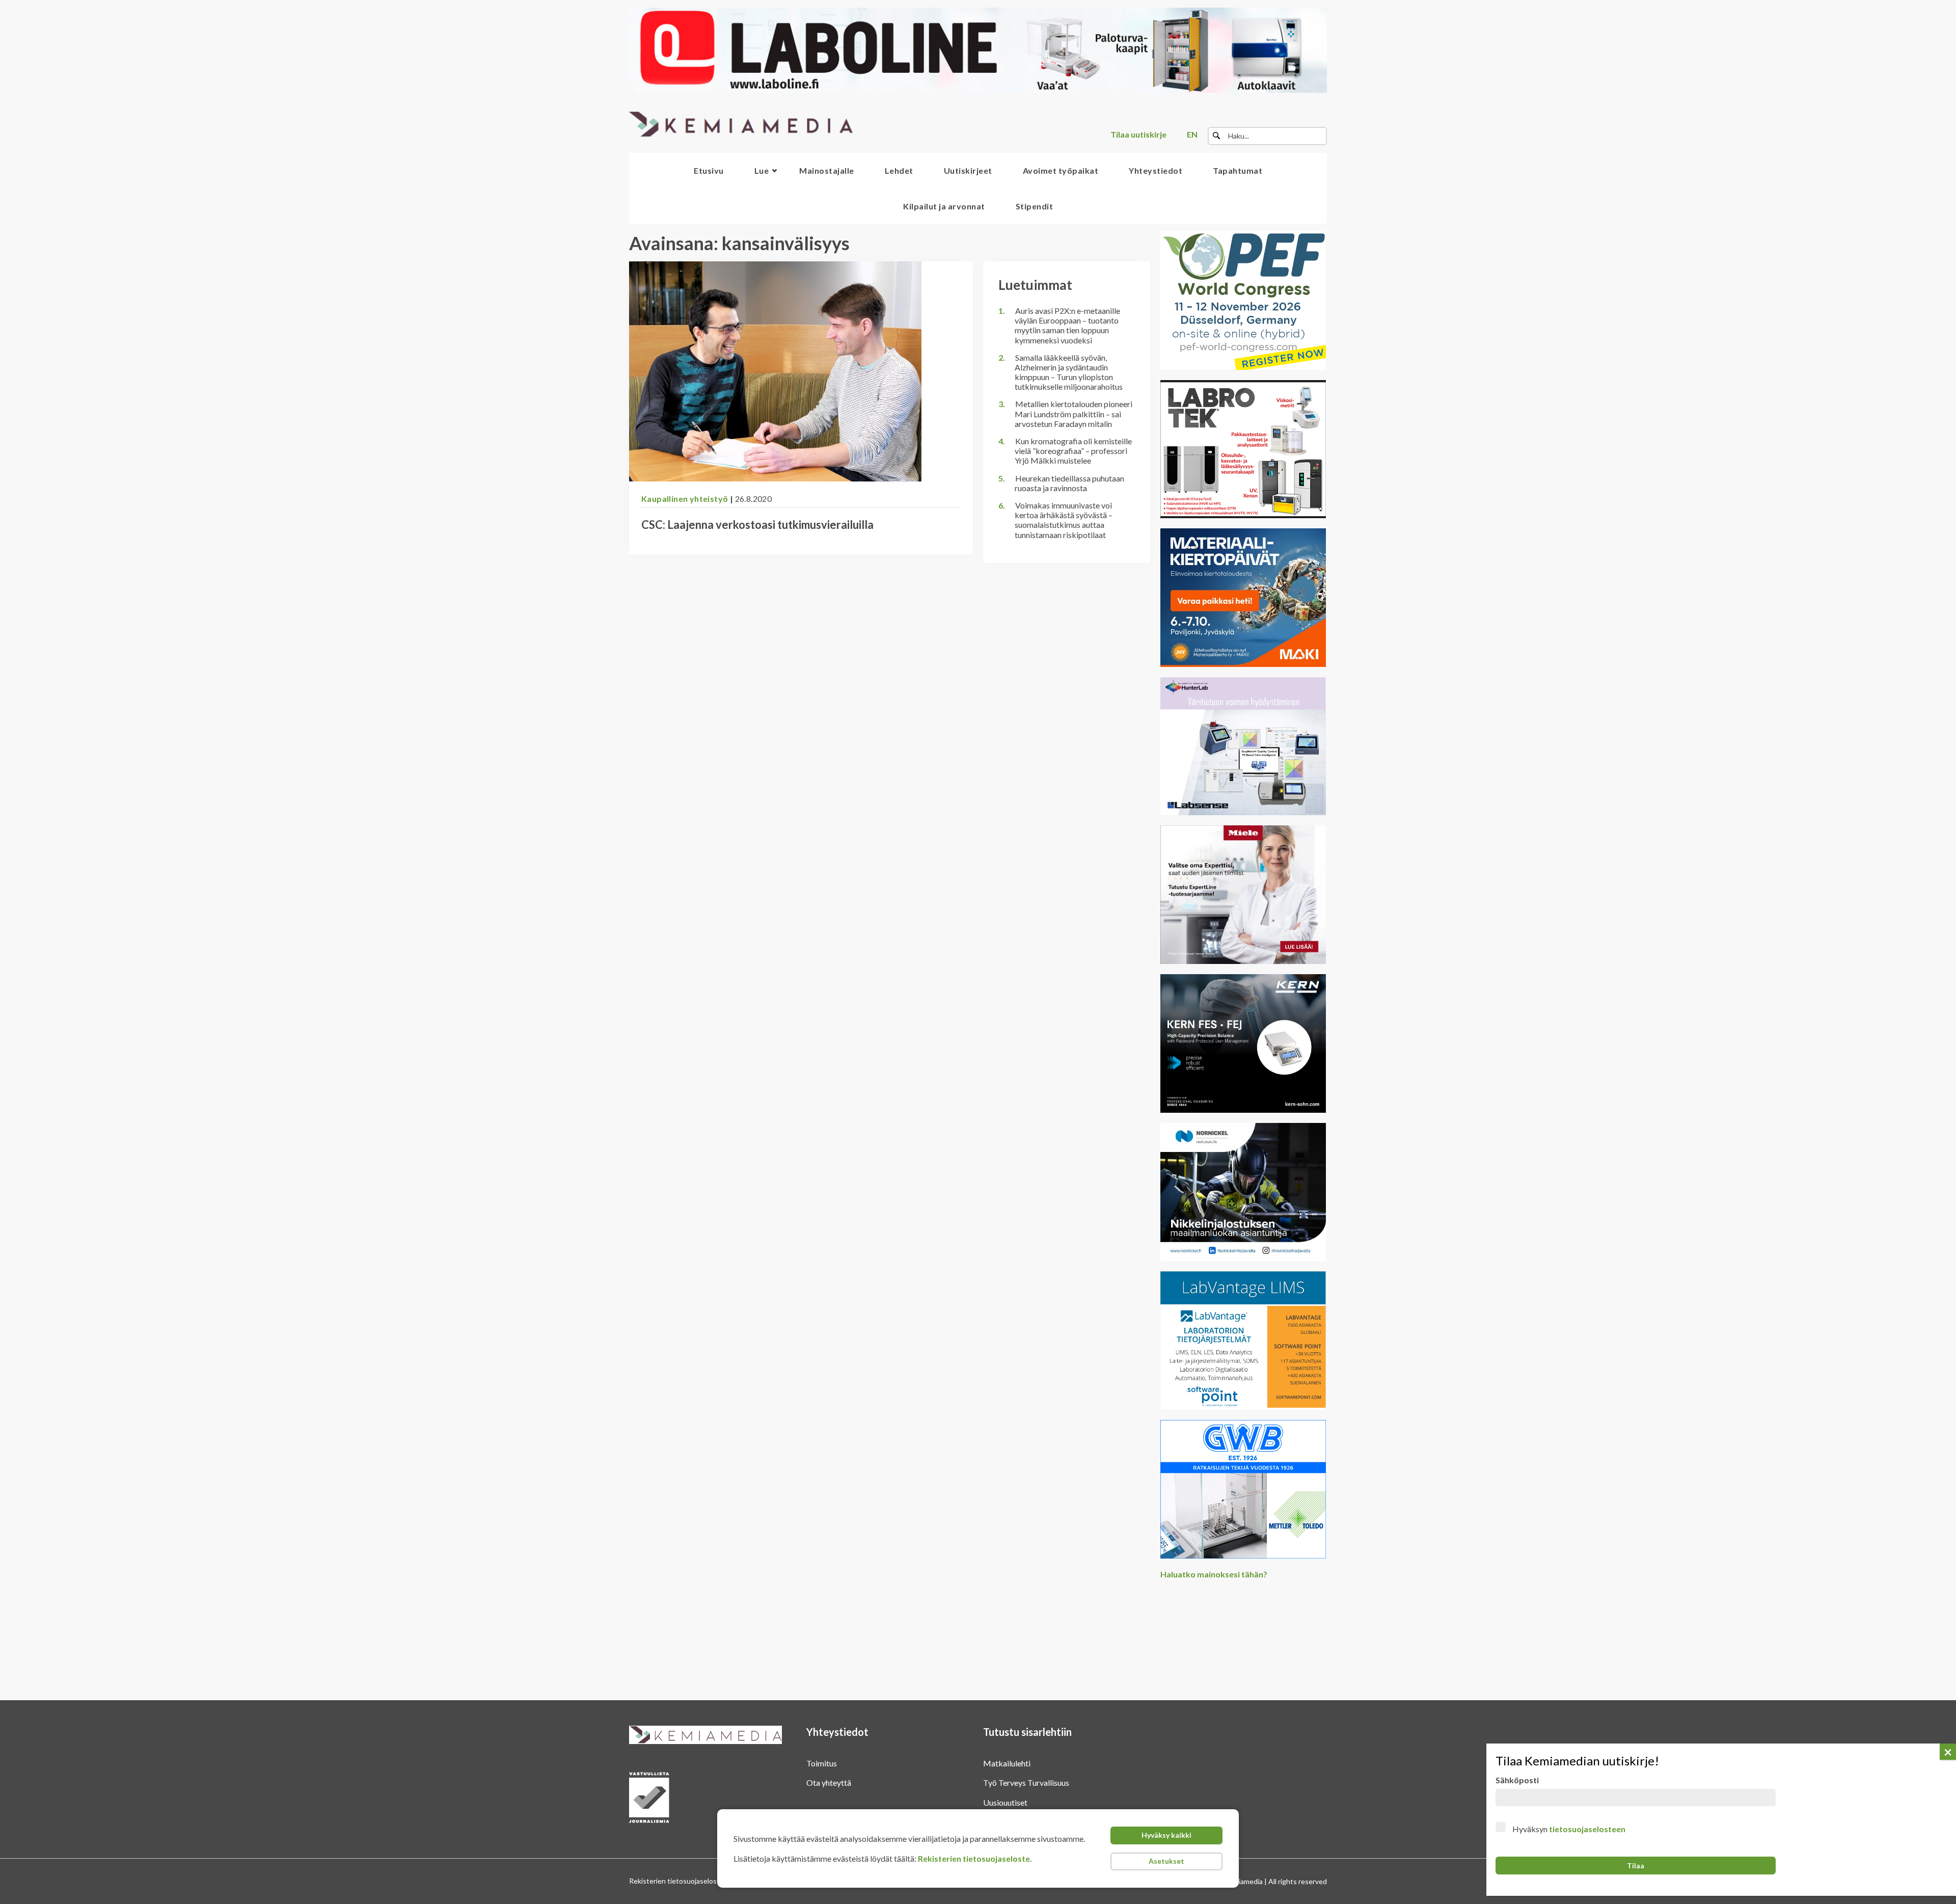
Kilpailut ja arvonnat (944, 206)
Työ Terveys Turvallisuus (1026, 1782)
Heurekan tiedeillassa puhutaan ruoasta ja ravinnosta (1069, 483)
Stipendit (1035, 206)
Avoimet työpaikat (1061, 170)
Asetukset (1166, 1861)
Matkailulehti (1007, 1763)
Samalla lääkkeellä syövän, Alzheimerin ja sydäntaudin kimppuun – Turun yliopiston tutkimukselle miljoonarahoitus (1069, 372)
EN (1192, 134)
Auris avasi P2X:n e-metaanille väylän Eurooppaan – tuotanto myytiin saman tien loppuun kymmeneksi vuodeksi (1067, 325)
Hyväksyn (1569, 1829)
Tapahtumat (1238, 170)
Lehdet (899, 170)
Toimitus (822, 1763)
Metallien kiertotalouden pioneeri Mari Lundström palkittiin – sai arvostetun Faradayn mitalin (1074, 413)
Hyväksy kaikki (1166, 1835)
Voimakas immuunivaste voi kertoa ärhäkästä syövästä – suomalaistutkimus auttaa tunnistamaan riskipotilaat (1064, 520)
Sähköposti (1517, 1780)
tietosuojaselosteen (1587, 1829)
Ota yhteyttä (829, 1782)
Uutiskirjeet (968, 170)
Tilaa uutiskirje (1138, 134)
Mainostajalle (827, 170)
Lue (762, 170)
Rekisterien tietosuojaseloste (974, 1858)
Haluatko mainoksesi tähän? (1214, 1574)
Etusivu (709, 170)
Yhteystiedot (1156, 170)
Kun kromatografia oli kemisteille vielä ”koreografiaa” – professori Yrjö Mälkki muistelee (1073, 451)
